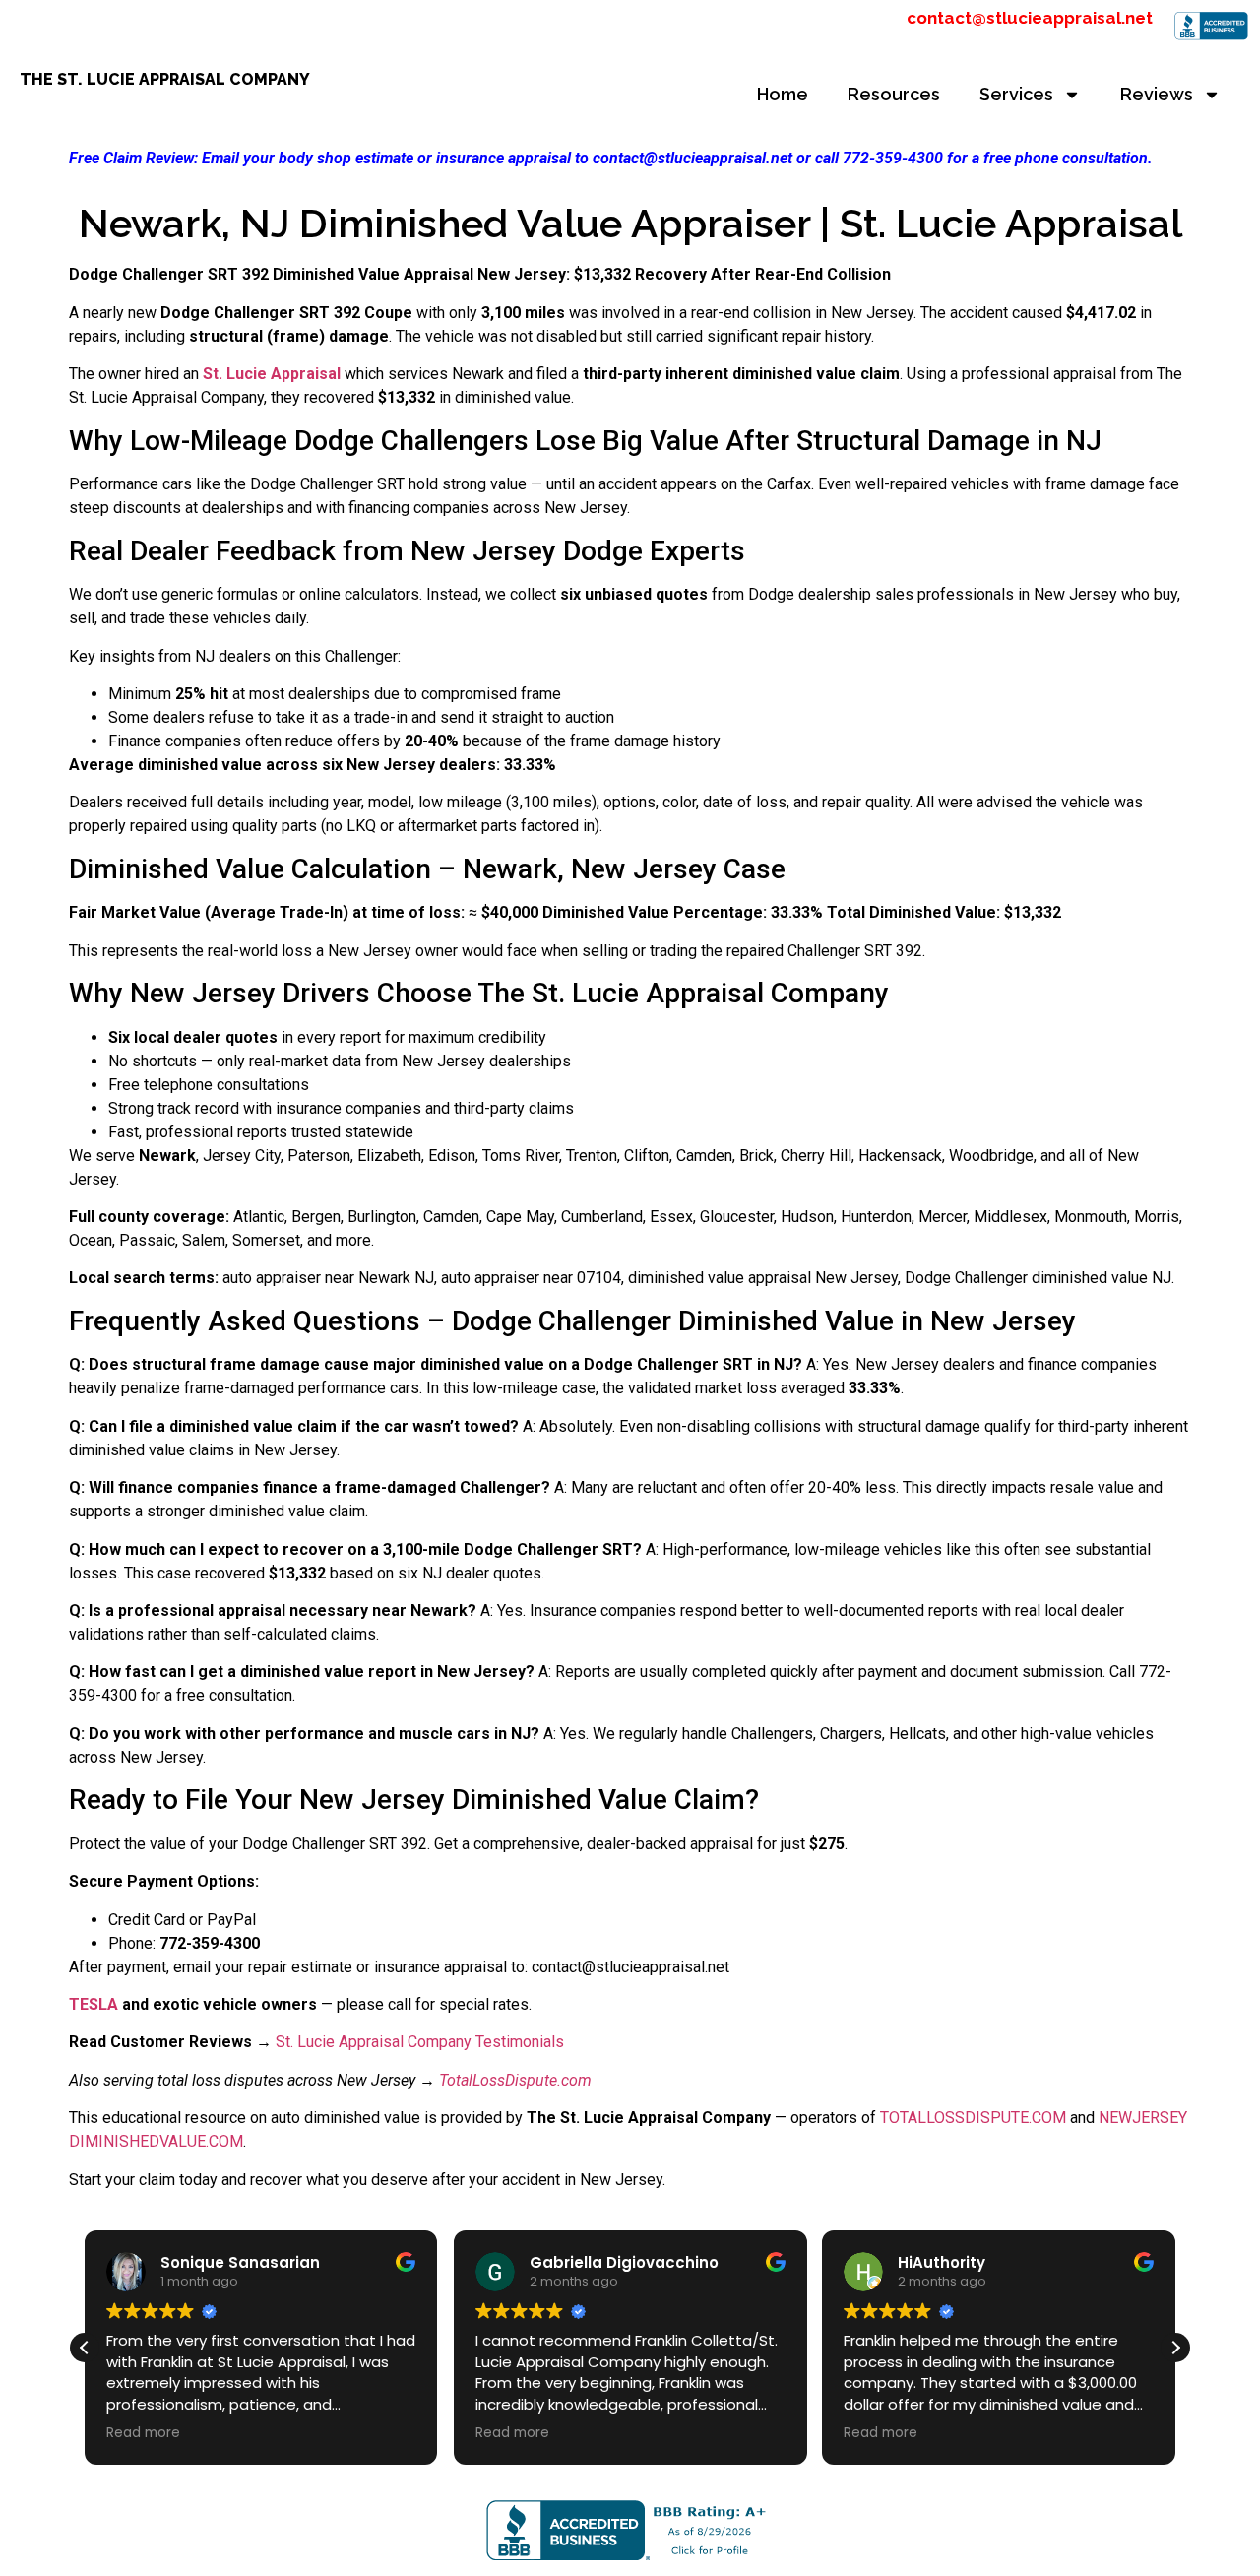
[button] (1175, 2348)
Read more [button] (143, 2433)
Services (1016, 94)
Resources (894, 94)
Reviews (1157, 94)
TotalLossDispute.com (515, 2080)
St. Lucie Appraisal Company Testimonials (420, 2042)
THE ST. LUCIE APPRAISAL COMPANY (165, 79)
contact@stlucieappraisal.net (1030, 18)
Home (783, 94)
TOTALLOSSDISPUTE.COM (973, 2118)
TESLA (94, 2004)
